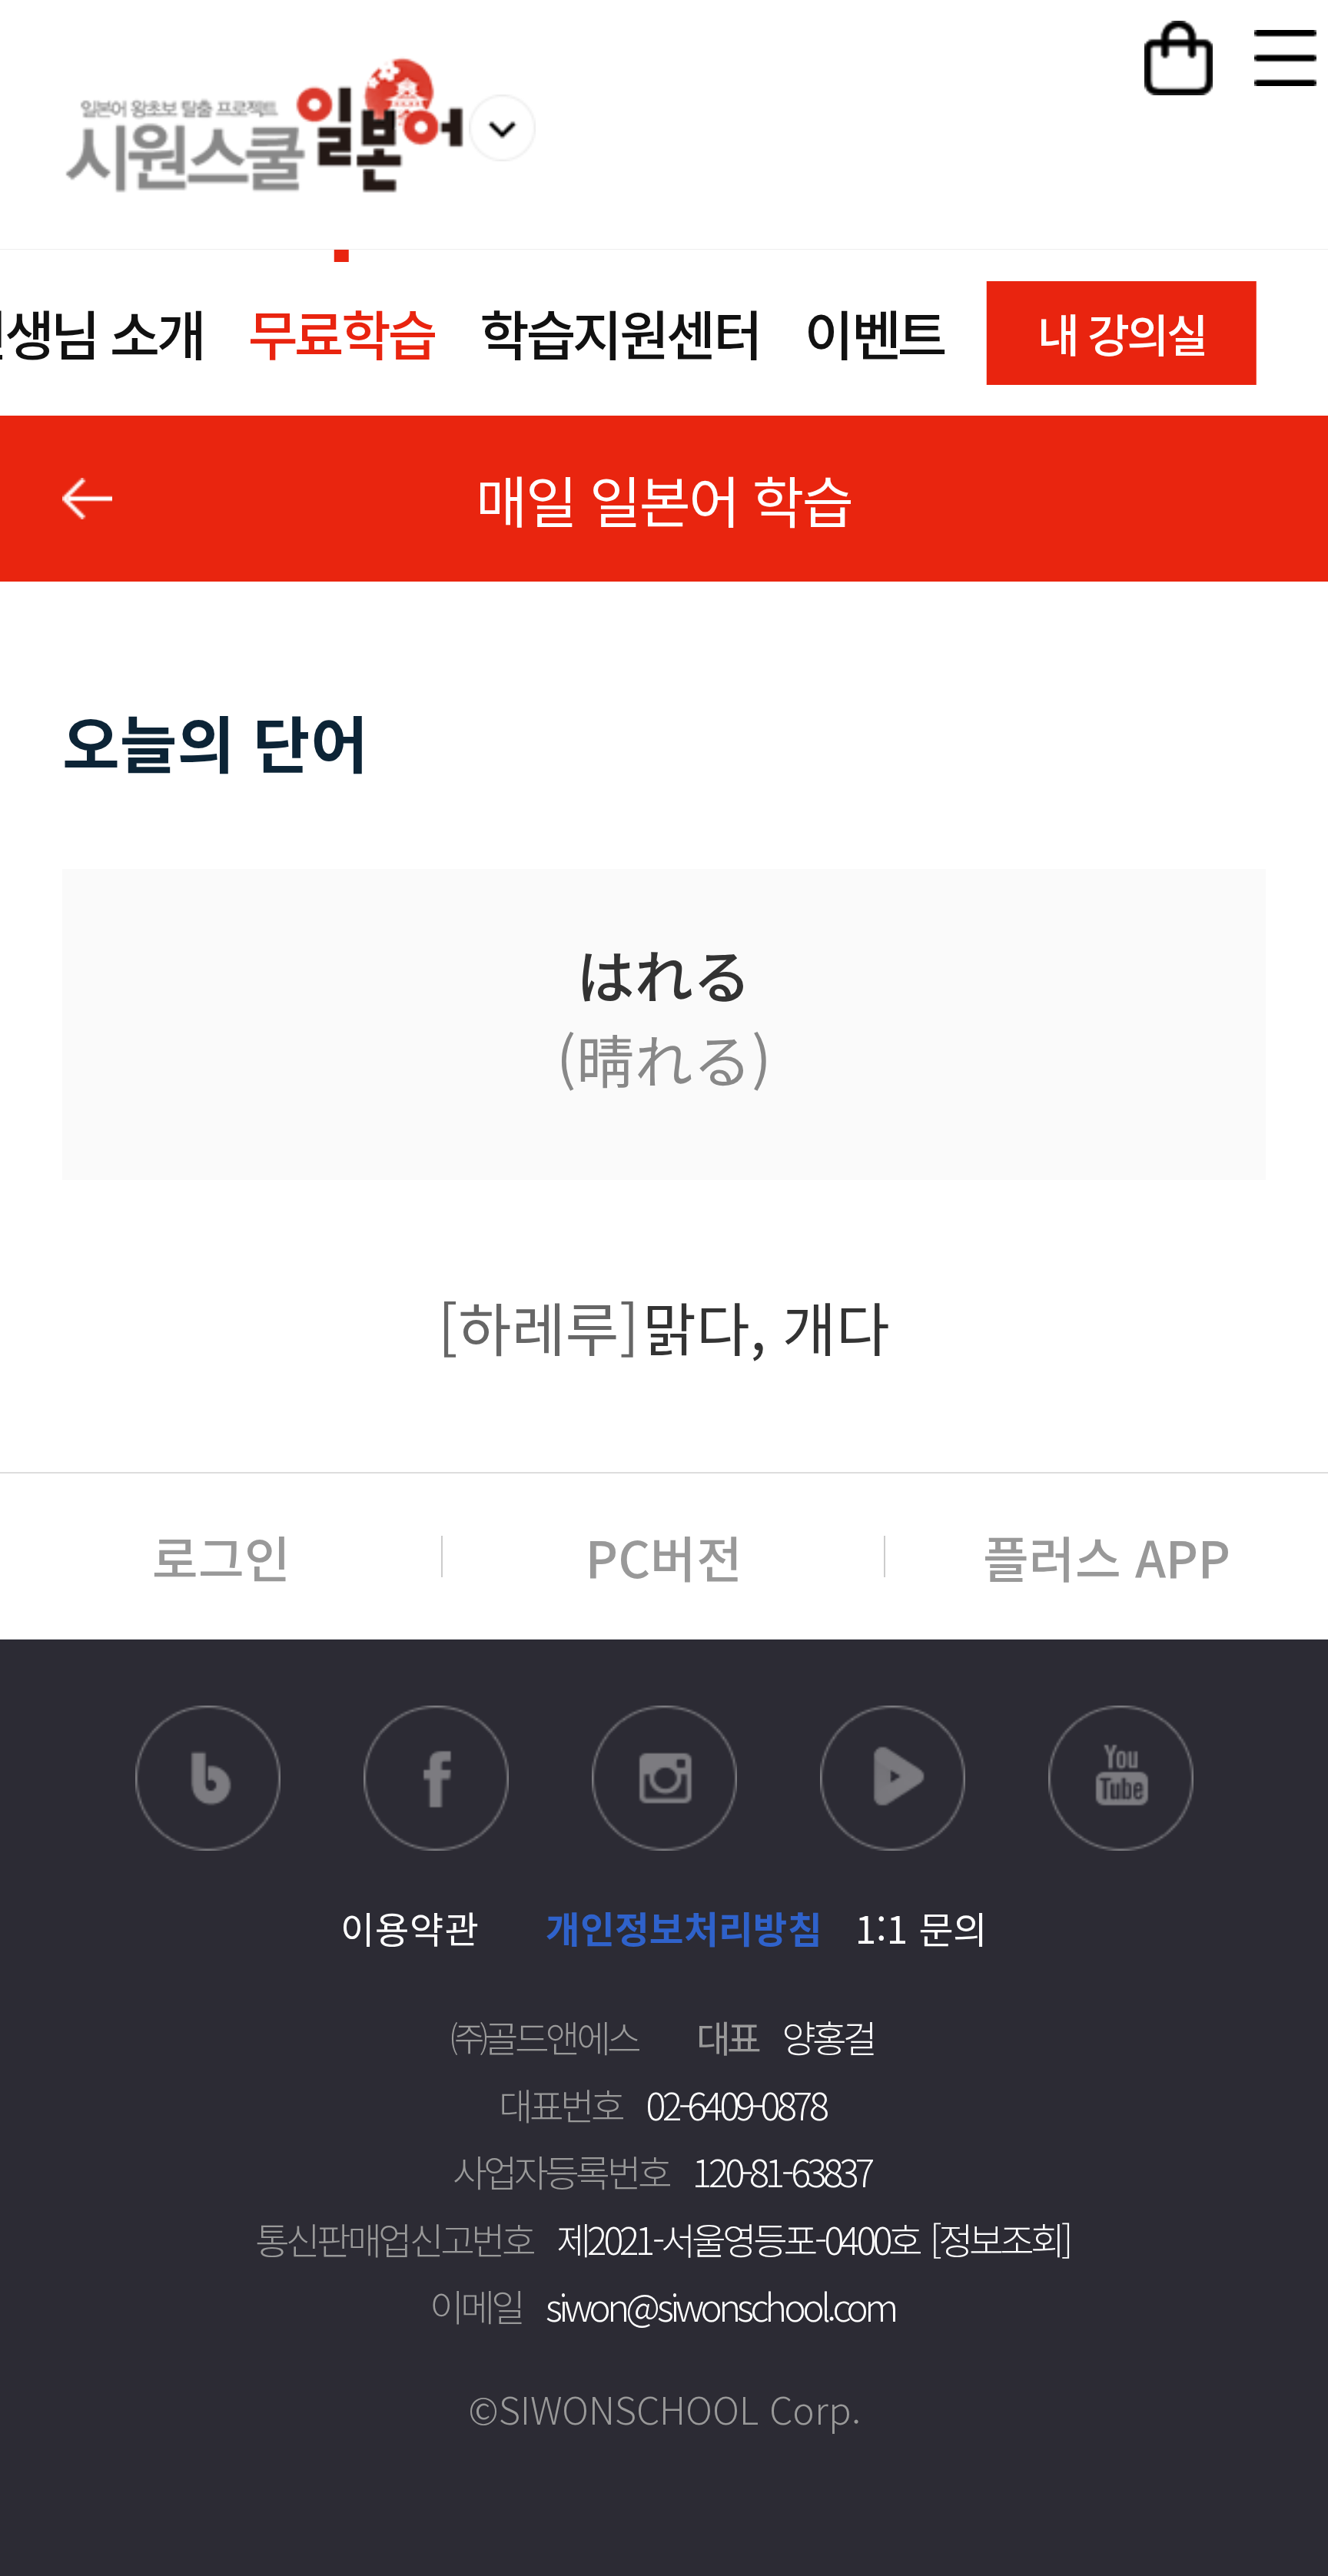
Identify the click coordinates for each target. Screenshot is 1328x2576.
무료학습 (342, 332)
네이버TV (893, 1778)
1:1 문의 (921, 1928)
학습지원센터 (620, 332)
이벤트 (875, 332)
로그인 (221, 1557)
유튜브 (1121, 1778)
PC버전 (664, 1557)
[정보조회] (999, 2239)
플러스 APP (1107, 1557)
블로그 (208, 1778)
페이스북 (436, 1778)
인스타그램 (664, 1778)
